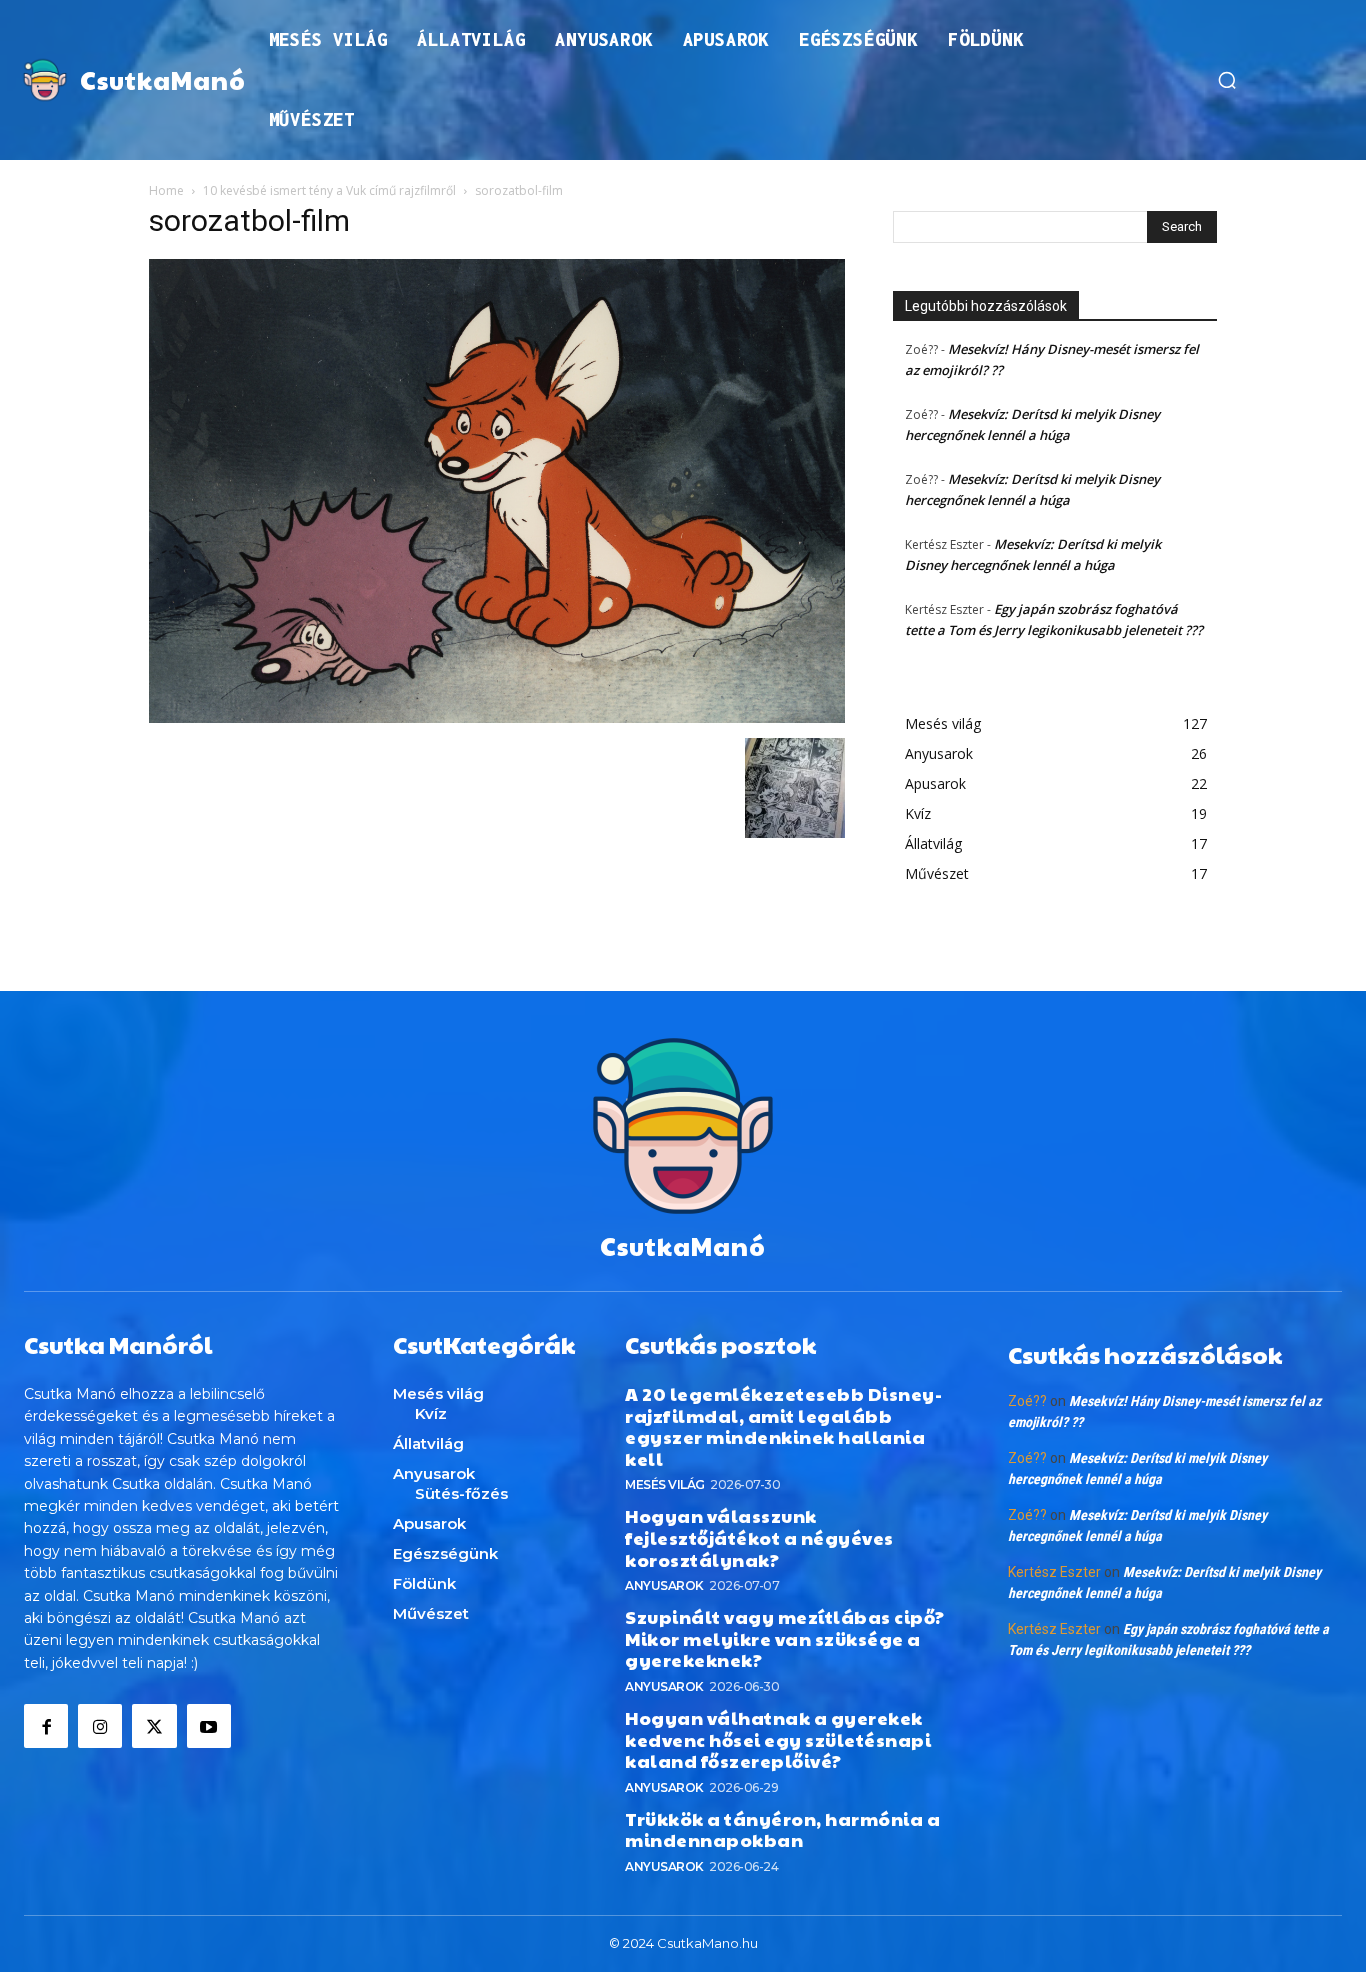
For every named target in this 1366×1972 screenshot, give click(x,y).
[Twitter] (154, 1726)
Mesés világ (665, 1484)
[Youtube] (209, 1726)
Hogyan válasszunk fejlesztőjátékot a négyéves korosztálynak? (759, 1537)
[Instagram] (100, 1726)
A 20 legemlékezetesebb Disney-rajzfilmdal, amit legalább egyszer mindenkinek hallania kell (783, 1426)
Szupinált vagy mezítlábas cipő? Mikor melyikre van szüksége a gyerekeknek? (785, 1638)
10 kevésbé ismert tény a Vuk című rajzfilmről (329, 190)
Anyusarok (664, 1585)
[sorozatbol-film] (497, 717)
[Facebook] (46, 1726)
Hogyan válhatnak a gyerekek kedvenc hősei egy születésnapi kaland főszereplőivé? (778, 1739)
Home (166, 190)
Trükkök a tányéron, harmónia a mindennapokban (782, 1829)
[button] (1227, 80)
